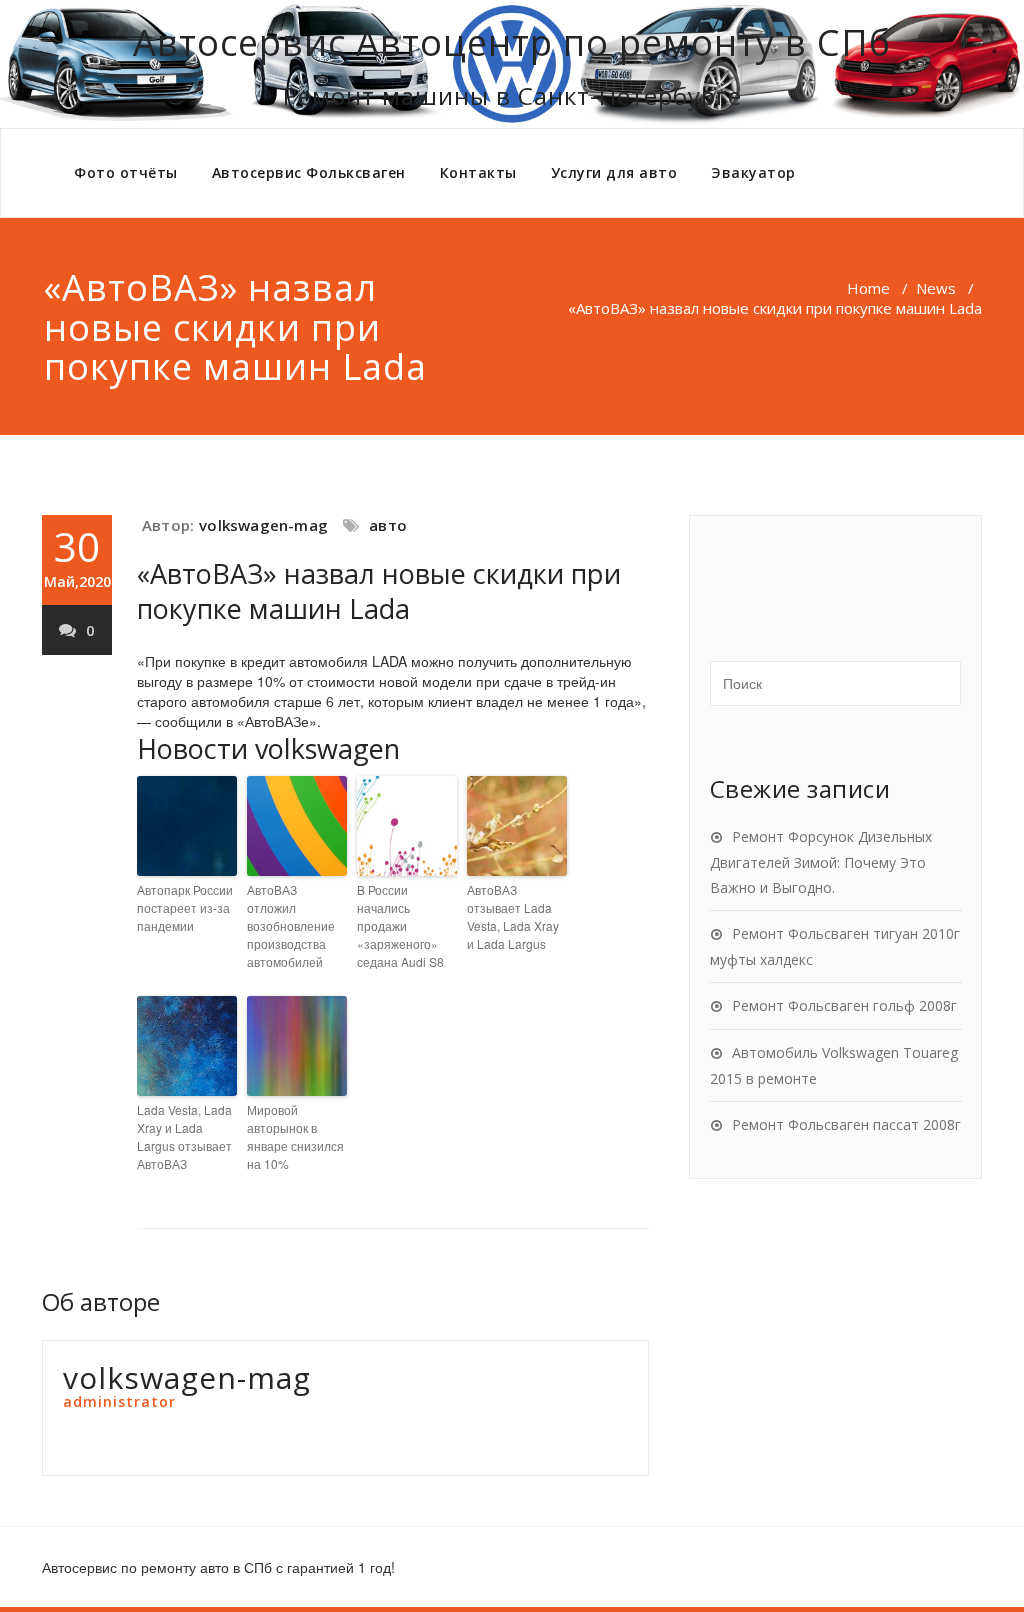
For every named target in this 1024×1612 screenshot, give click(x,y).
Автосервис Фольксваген (309, 172)
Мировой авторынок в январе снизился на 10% (295, 1136)
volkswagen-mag (263, 525)
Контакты (478, 172)
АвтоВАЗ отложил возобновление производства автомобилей (291, 925)
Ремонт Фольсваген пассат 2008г (846, 1124)
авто (388, 525)
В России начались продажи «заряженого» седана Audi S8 (400, 925)
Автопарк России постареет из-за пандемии (185, 907)
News (936, 288)
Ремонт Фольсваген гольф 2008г (844, 1005)
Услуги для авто (614, 172)
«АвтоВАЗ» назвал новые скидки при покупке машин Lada (379, 591)
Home (868, 288)
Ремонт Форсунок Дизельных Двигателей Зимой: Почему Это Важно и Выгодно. (821, 862)
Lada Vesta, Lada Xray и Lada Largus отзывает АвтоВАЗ (184, 1136)
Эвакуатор (753, 172)
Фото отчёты (126, 172)
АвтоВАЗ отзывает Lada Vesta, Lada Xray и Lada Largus (513, 916)
